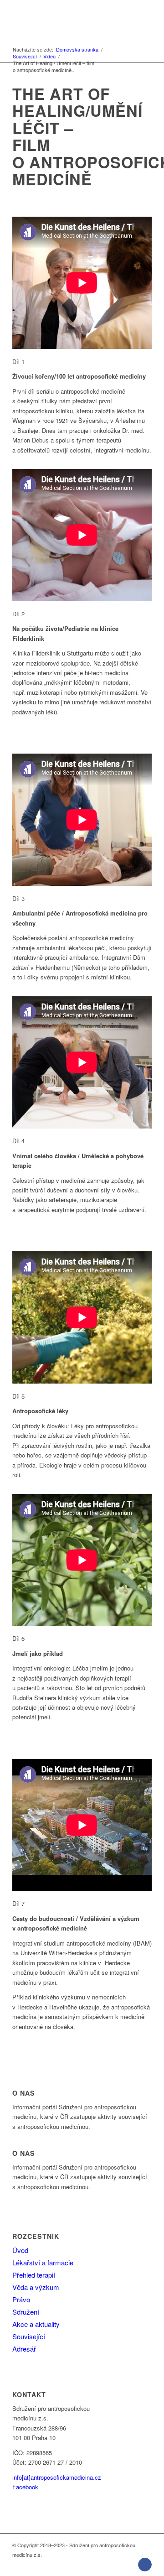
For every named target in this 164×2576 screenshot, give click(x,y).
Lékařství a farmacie (43, 2262)
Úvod (20, 2250)
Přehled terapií (34, 2275)
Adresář (24, 2349)
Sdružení (26, 2312)
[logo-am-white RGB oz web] (68, 18)
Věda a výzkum (36, 2287)
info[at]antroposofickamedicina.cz (57, 2477)
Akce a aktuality (36, 2324)
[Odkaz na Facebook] (145, 2565)
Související (29, 2336)
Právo (21, 2299)
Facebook (25, 2487)
